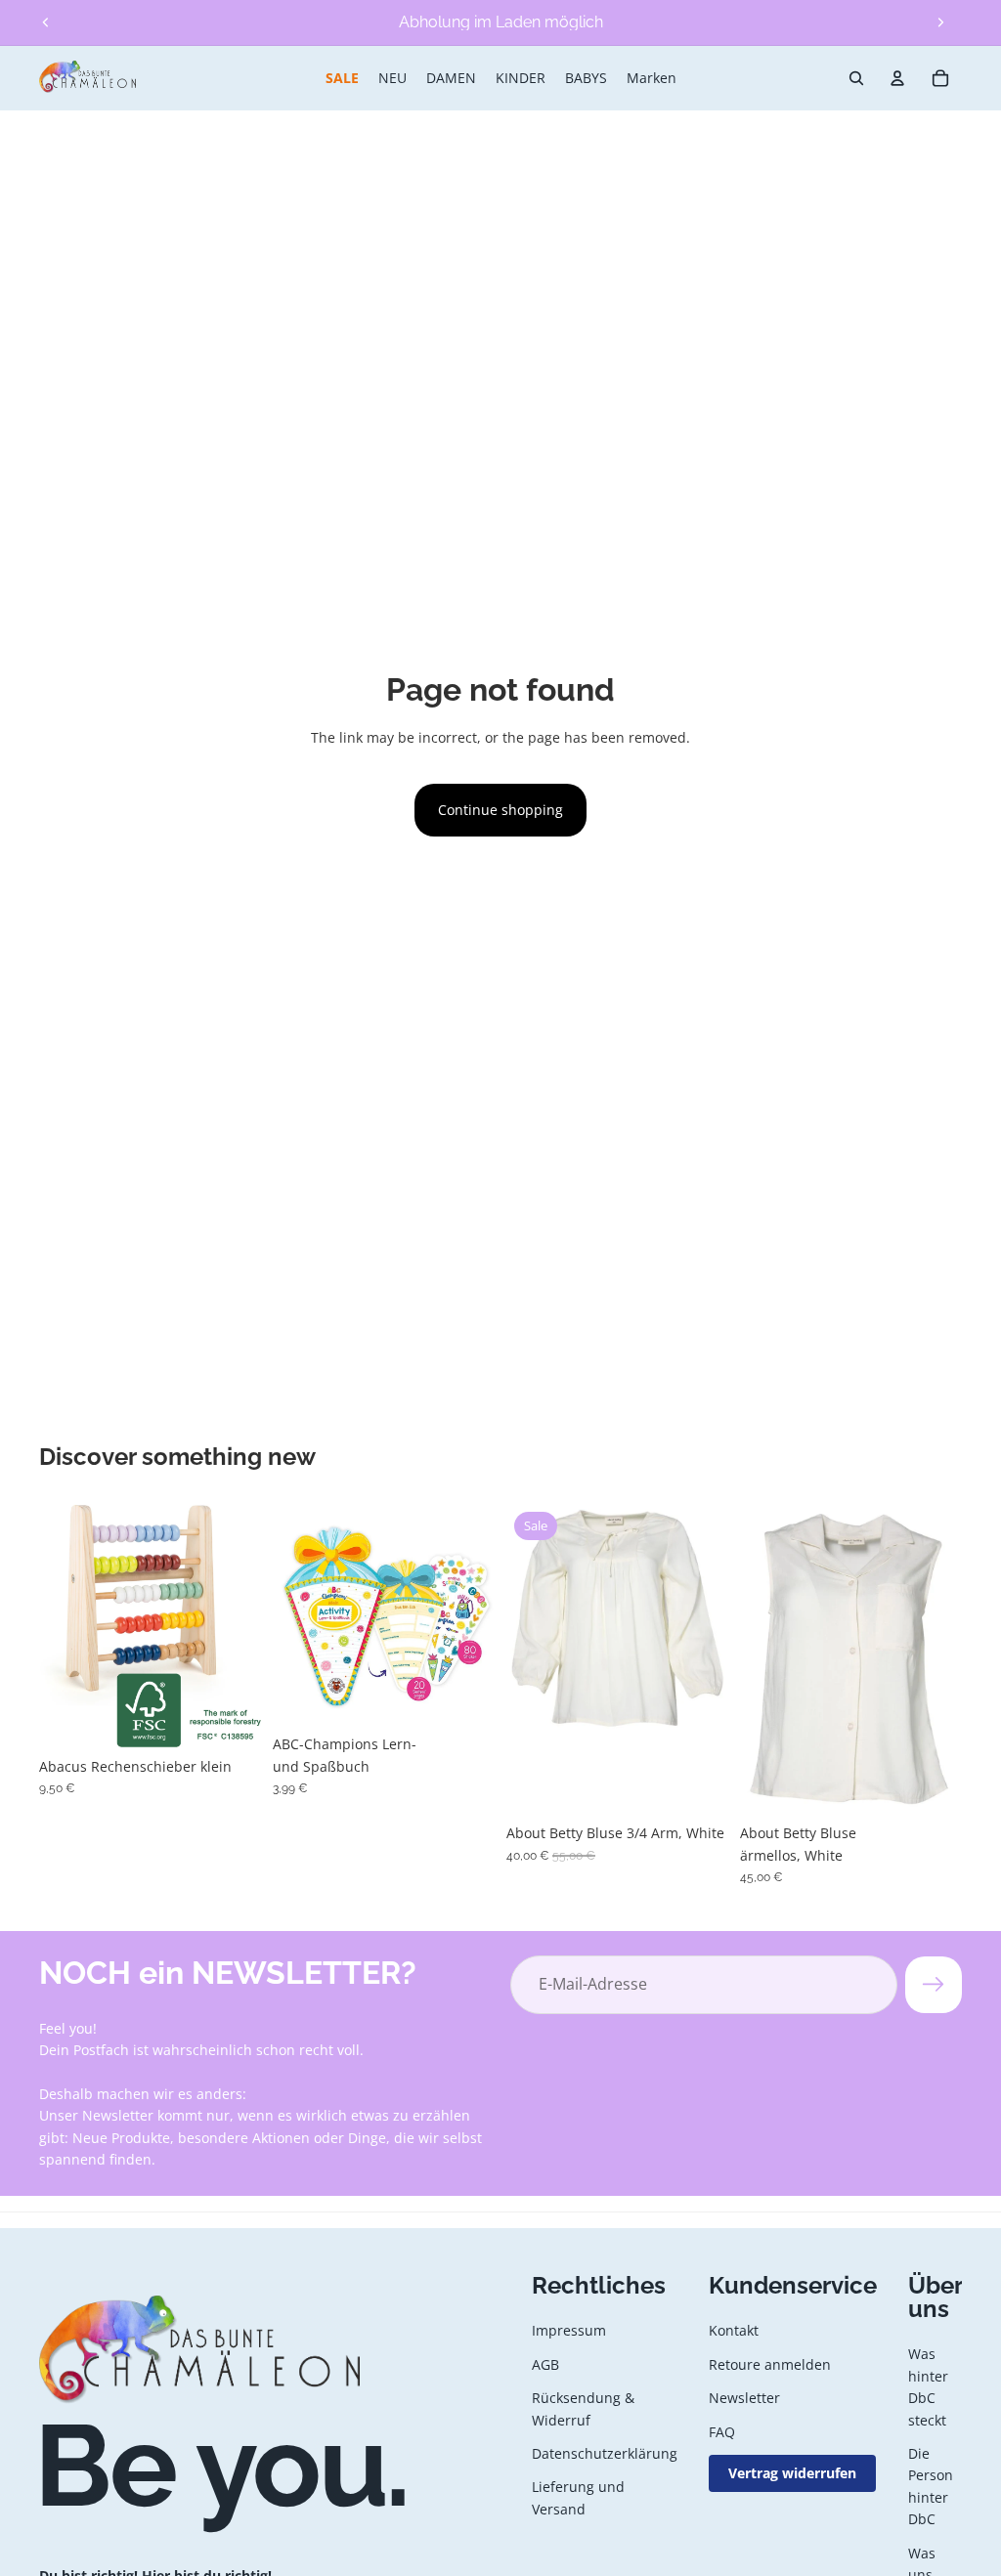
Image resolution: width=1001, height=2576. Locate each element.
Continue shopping (500, 810)
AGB (545, 2363)
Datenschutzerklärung (605, 2453)
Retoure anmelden (770, 2363)
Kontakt (734, 2330)
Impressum (569, 2330)
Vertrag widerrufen (792, 2473)
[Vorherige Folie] (46, 22)
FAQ (722, 2431)
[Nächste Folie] (940, 22)
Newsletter (744, 2398)
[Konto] (897, 78)
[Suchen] (856, 78)
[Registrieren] (934, 1985)
